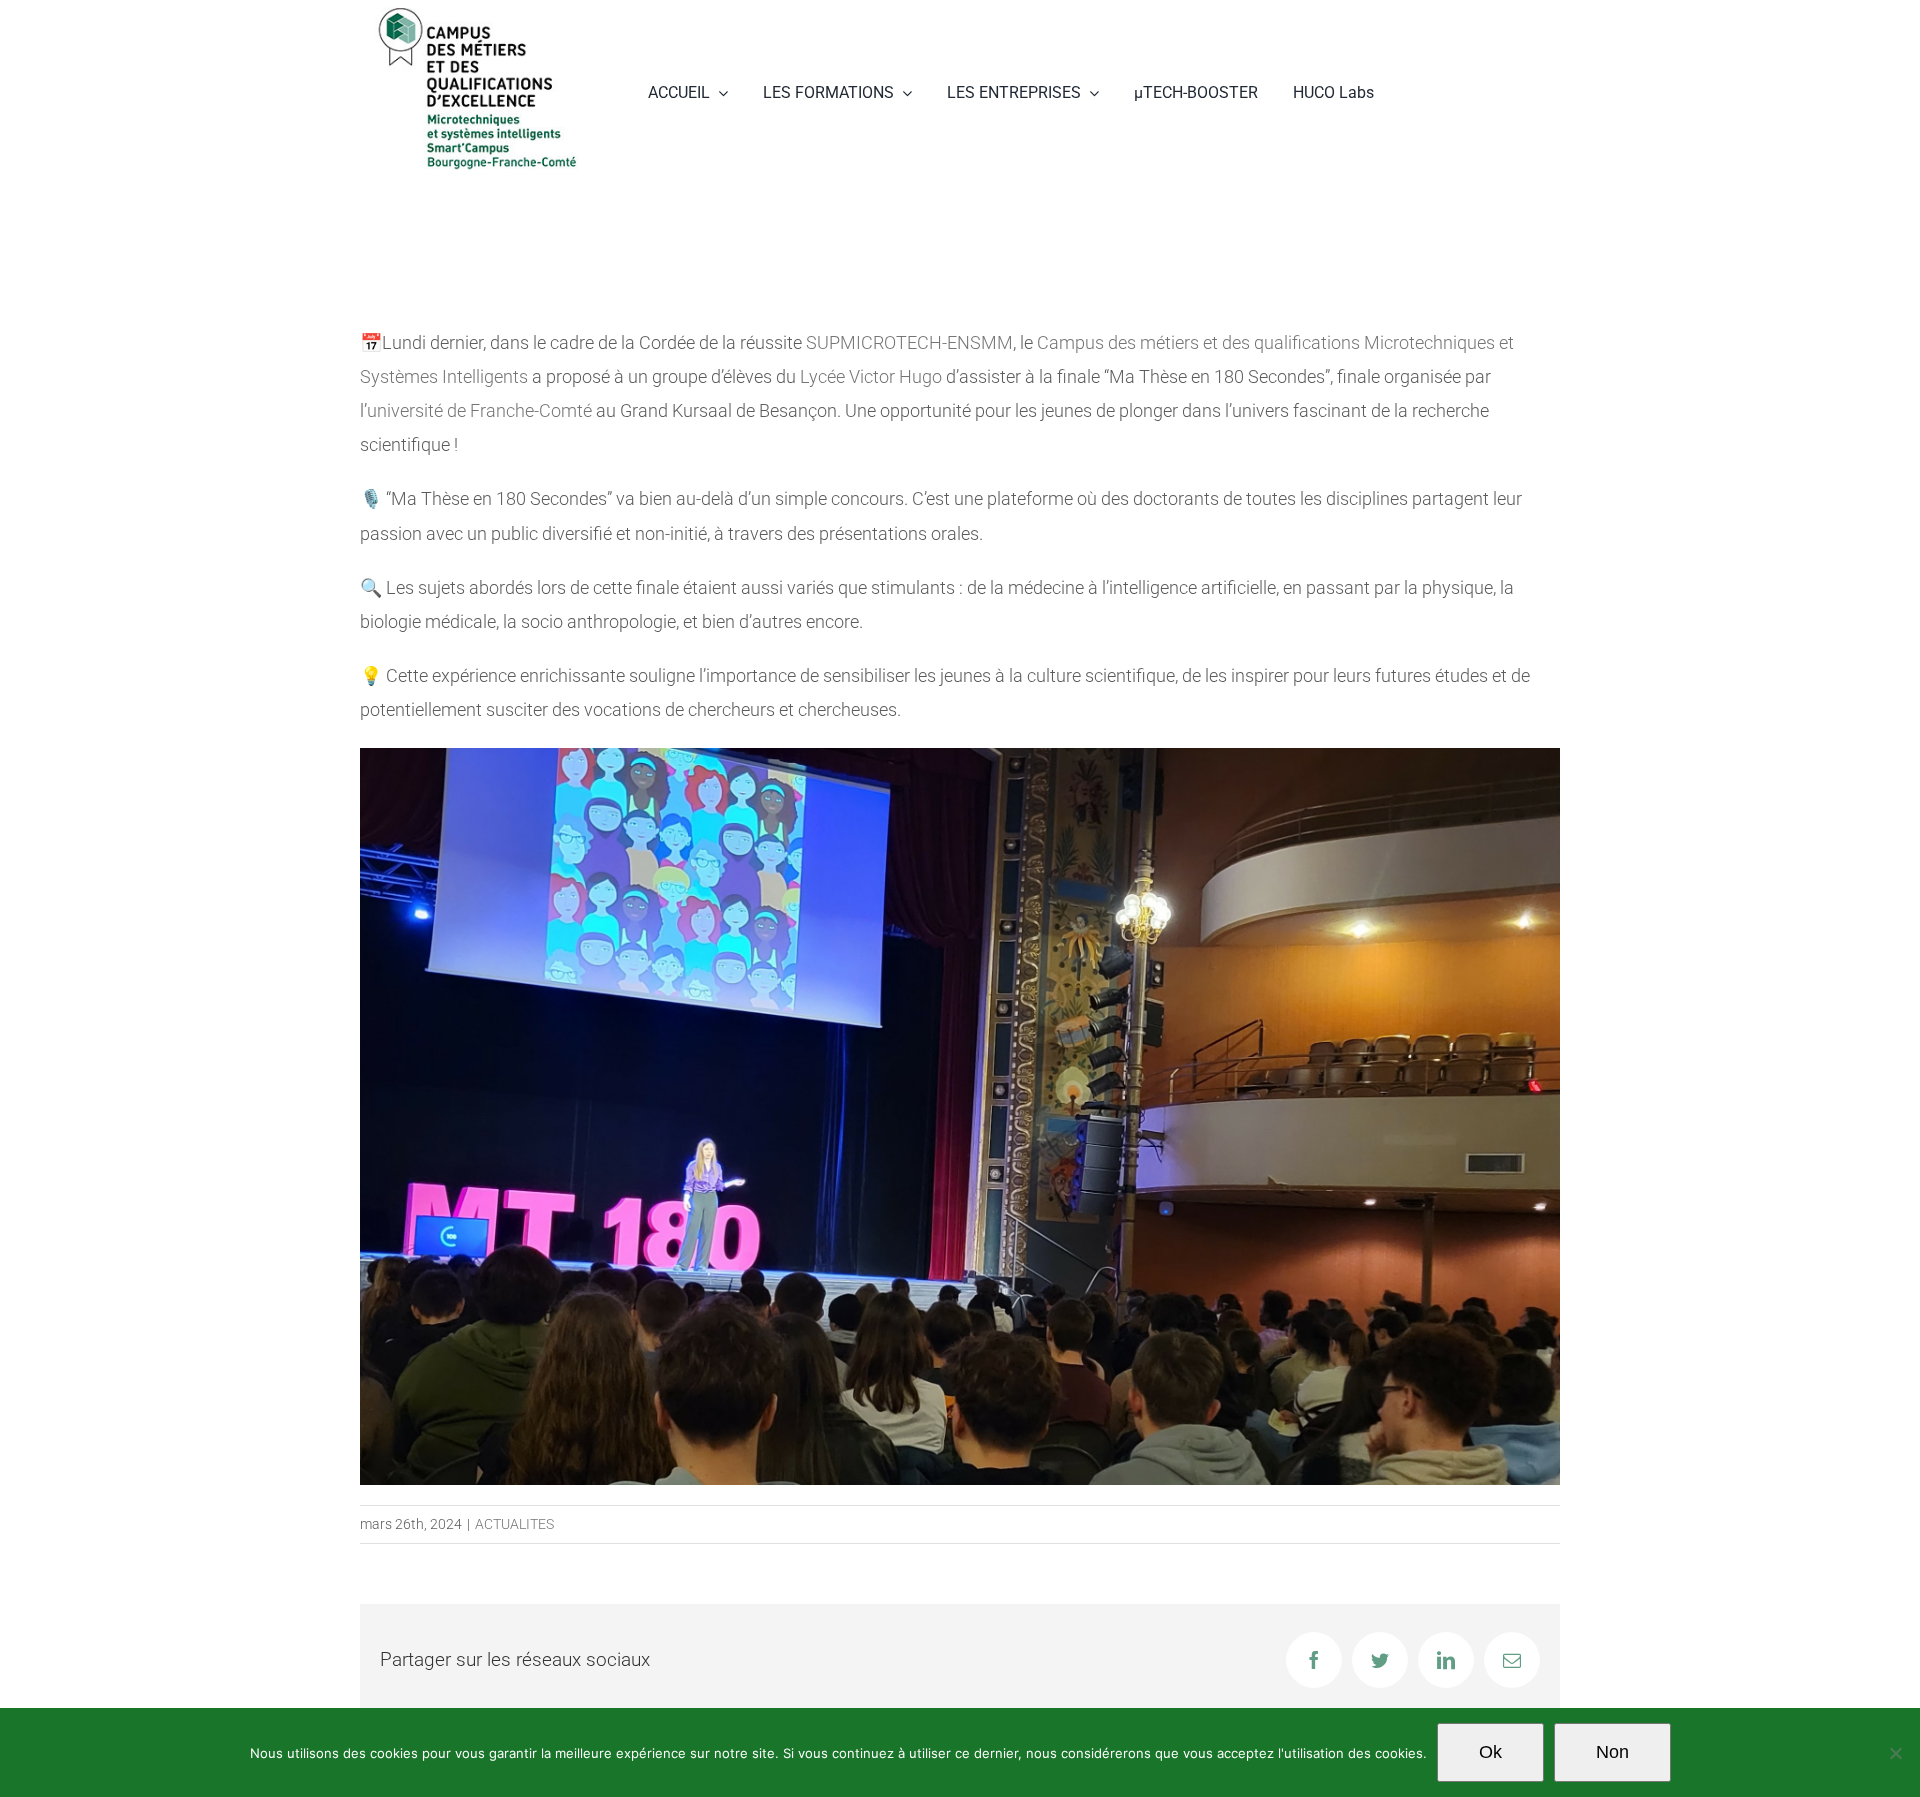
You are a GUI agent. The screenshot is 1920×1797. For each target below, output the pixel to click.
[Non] (1895, 1753)
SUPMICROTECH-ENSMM (909, 342)
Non (1612, 1752)
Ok (1490, 1752)
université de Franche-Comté (479, 410)
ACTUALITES (514, 1524)
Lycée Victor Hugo (871, 376)
